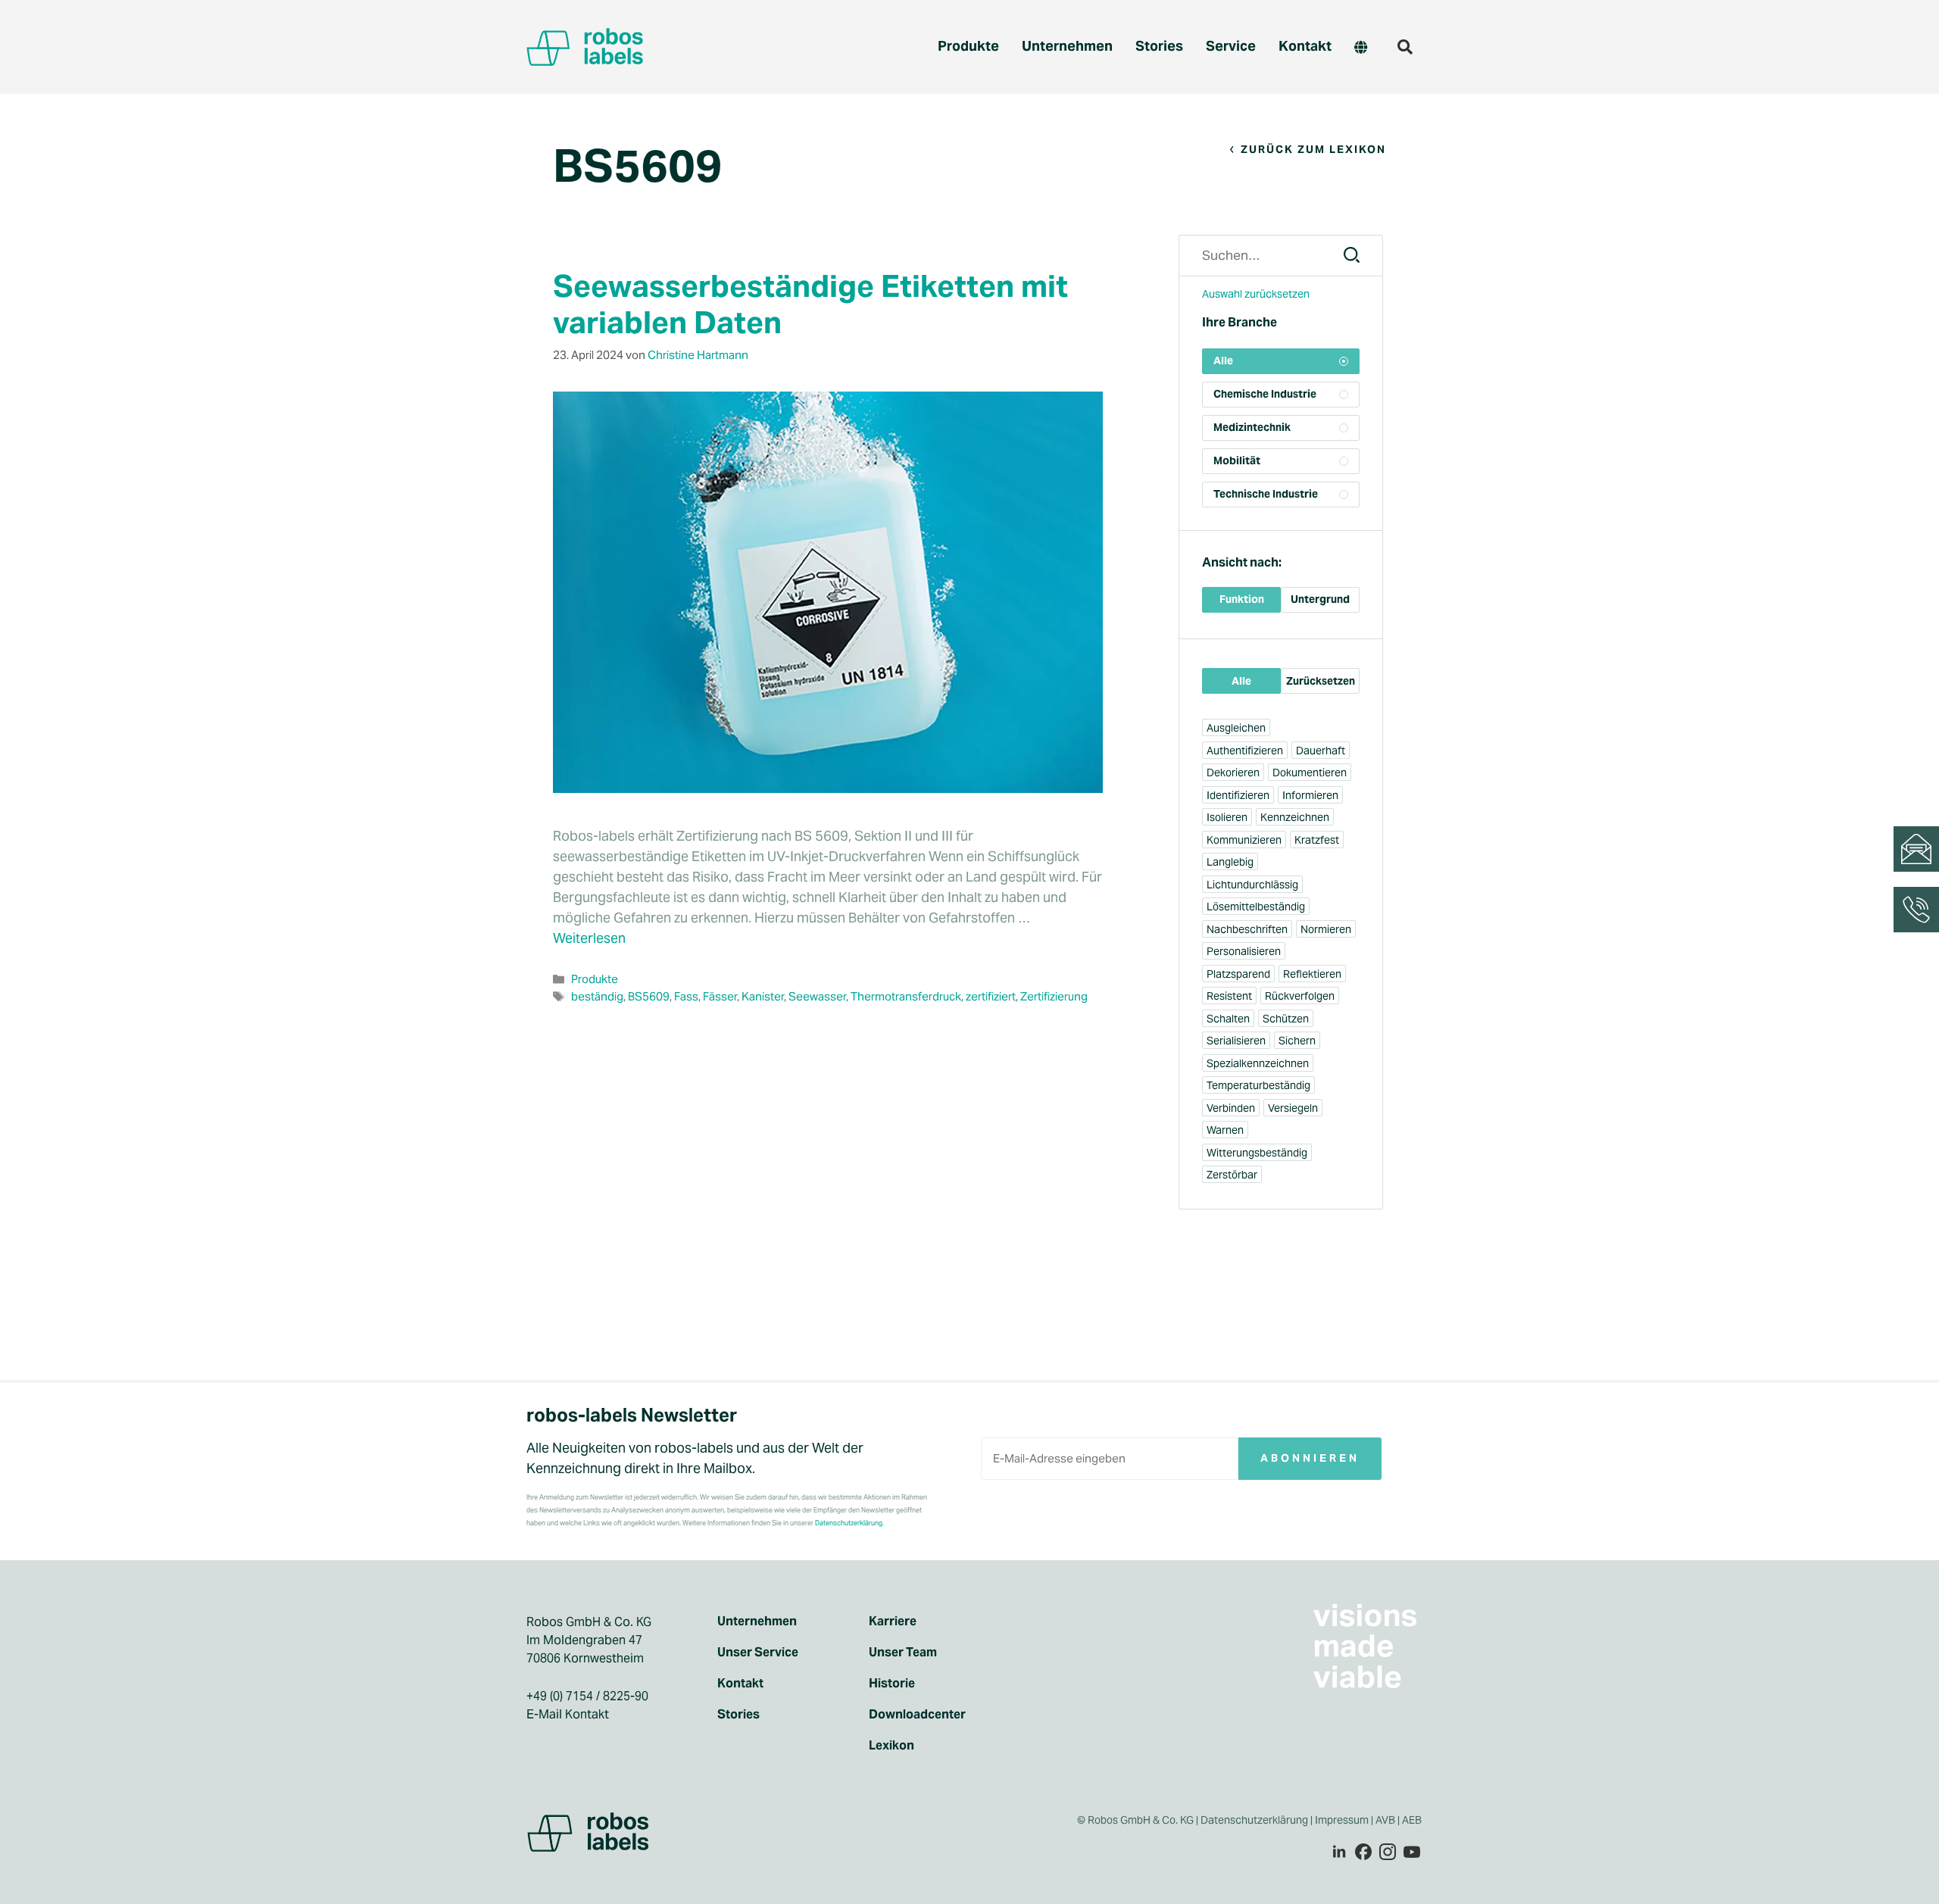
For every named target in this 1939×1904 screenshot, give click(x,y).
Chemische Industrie (1265, 394)
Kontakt (1305, 46)
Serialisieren (1236, 1041)
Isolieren (1227, 817)
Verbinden (1231, 1108)
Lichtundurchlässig (1252, 885)
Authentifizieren (1245, 751)
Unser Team (903, 1653)
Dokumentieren (1310, 773)
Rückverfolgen (1300, 996)
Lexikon (891, 1746)
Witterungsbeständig (1257, 1153)
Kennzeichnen (1295, 817)
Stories (1159, 46)
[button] (1405, 47)
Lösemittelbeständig (1256, 907)
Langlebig (1230, 862)
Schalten (1228, 1019)
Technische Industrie (1266, 494)
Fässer (720, 996)
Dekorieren (1233, 773)
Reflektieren (1312, 974)
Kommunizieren (1244, 840)
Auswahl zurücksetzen (1256, 294)
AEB (1413, 1820)
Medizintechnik (1252, 427)
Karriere (893, 1622)
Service (1231, 46)
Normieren (1326, 929)
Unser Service (758, 1653)
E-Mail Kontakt (568, 1714)
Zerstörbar (1232, 1175)
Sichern (1297, 1041)
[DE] (1361, 47)
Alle (1223, 361)
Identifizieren (1238, 795)
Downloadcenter (917, 1715)
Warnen (1225, 1130)
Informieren (1310, 795)
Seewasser (817, 996)
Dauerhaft (1321, 751)
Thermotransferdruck (906, 996)
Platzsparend (1238, 974)
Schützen (1286, 1019)
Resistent (1229, 996)
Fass (686, 996)
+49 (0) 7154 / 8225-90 (587, 1696)
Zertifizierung (1054, 996)
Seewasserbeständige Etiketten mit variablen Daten (810, 304)
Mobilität (1237, 460)
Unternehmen (1067, 46)
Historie (892, 1684)
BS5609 (649, 996)
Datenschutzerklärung (1254, 1820)
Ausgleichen (1236, 728)
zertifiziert (991, 996)
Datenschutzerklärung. (849, 1523)
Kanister (763, 996)
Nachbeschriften (1247, 929)
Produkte (968, 46)
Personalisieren (1244, 951)
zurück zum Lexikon (1313, 149)
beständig (597, 996)
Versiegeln (1293, 1108)
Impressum (1342, 1820)
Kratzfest (1317, 840)
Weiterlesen (589, 938)
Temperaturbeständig (1258, 1085)
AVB (1385, 1820)
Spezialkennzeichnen (1258, 1063)
